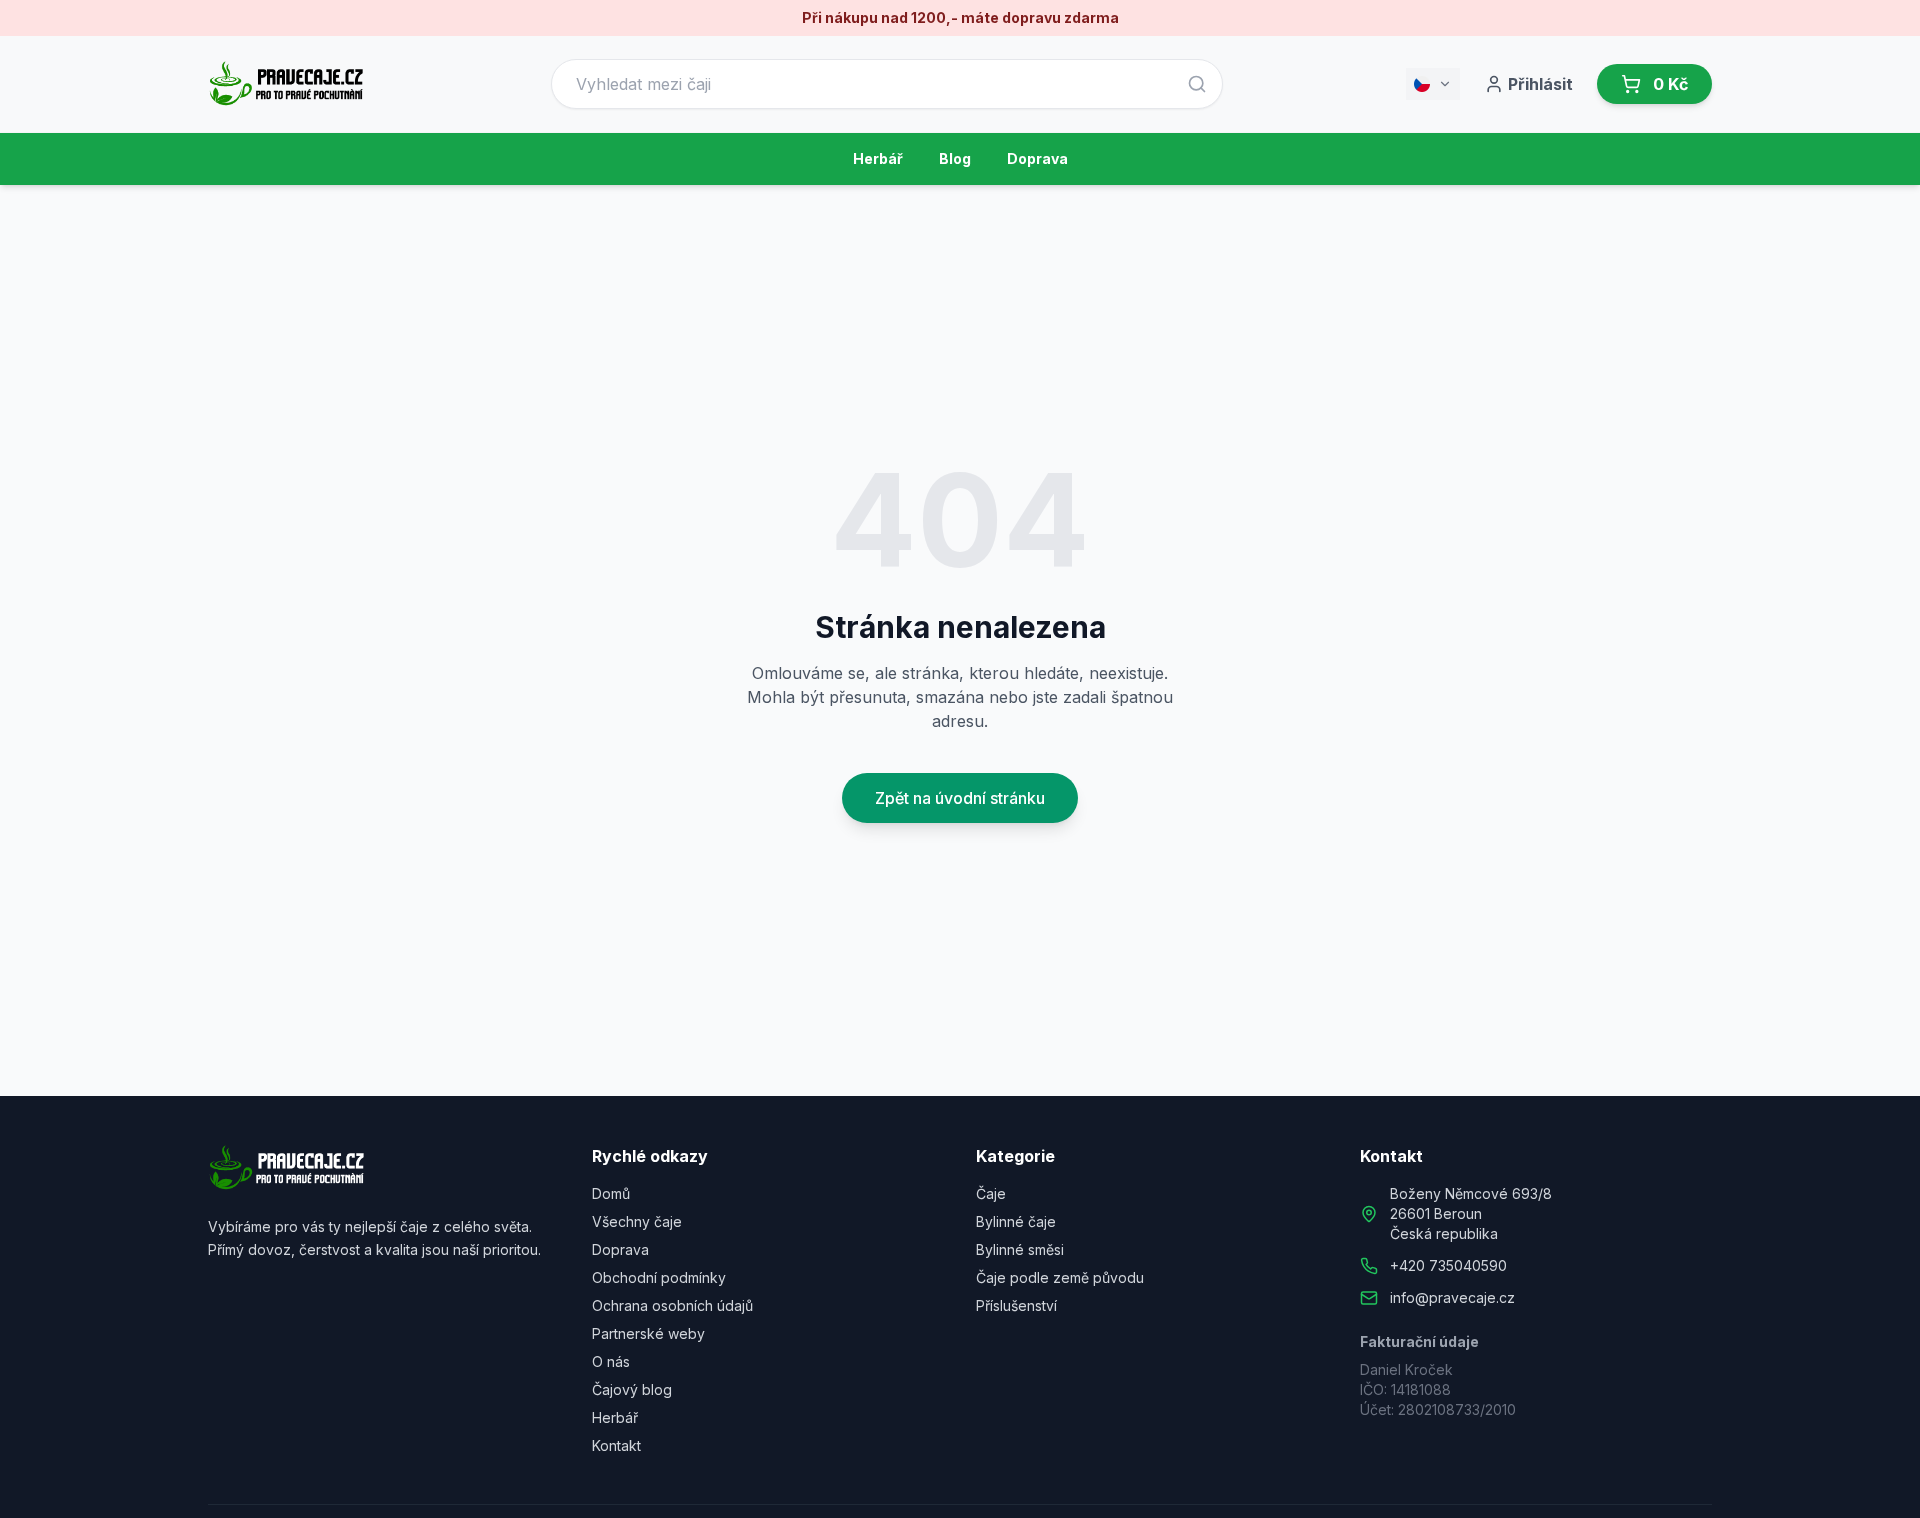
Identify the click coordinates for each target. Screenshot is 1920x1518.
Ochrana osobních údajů (672, 1305)
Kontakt (616, 1445)
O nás (611, 1361)
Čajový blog (632, 1389)
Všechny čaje (637, 1221)
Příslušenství (1016, 1305)
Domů (611, 1193)
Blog (955, 158)
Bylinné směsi (1020, 1249)
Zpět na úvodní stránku (960, 798)
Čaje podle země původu (1060, 1277)
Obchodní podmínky (659, 1277)
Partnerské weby (648, 1333)
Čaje (991, 1193)
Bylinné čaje (1016, 1221)
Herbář (878, 158)
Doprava (1037, 158)
